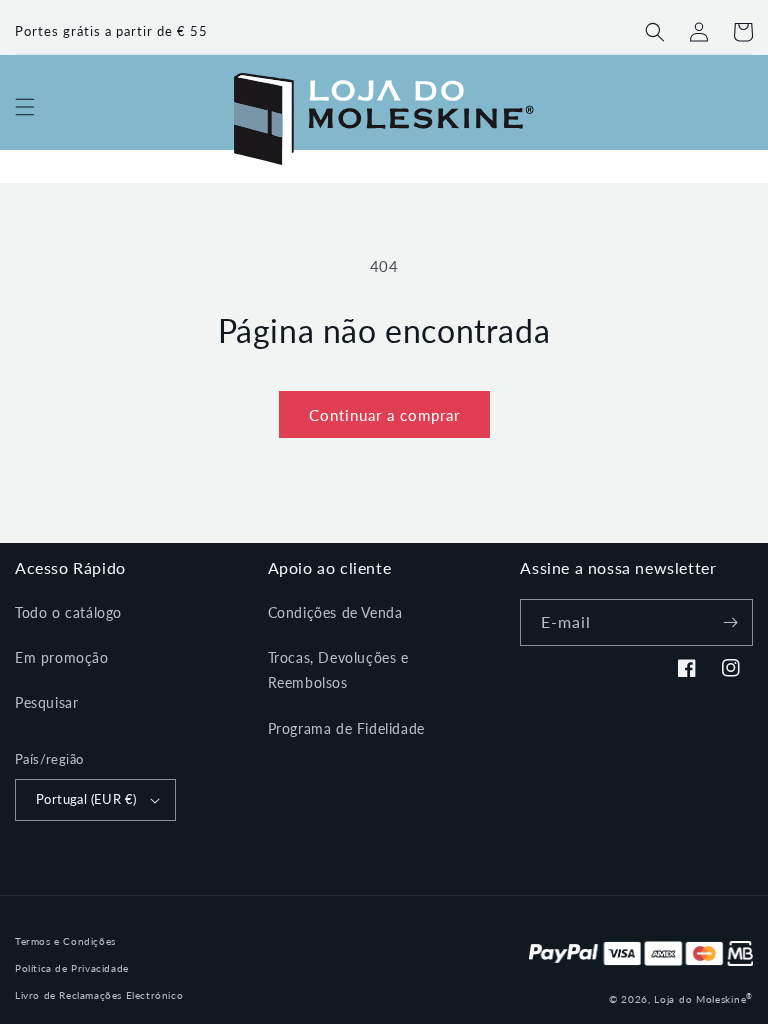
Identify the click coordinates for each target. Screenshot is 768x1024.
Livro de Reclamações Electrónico (99, 995)
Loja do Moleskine (703, 999)
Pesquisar (46, 702)
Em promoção (62, 657)
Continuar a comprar (384, 415)
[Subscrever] (730, 622)
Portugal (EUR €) (86, 799)
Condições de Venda (335, 612)
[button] (655, 32)
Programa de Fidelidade (346, 728)
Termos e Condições (65, 941)
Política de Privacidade (72, 968)
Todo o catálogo (68, 612)
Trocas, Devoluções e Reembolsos (338, 670)
